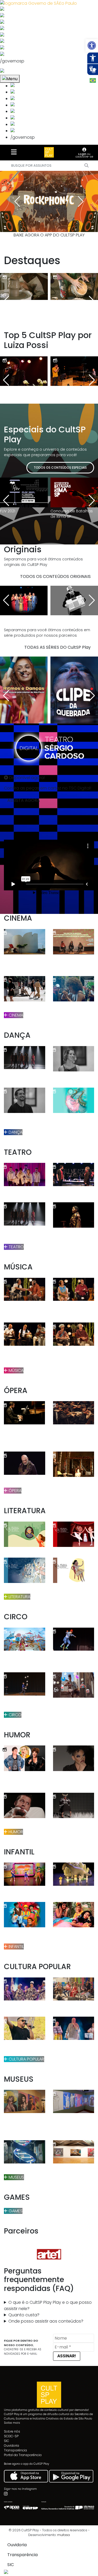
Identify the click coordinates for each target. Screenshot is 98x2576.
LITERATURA (19, 1597)
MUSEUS (16, 2177)
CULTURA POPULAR (26, 2059)
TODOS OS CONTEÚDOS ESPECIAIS (60, 468)
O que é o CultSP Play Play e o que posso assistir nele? (48, 2305)
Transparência (15, 2450)
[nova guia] (22, 71)
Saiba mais (12, 2423)
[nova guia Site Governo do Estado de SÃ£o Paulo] (38, 3)
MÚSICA (16, 1370)
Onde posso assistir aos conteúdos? (46, 2321)
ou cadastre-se (84, 155)
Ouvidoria (11, 2446)
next (81, 201)
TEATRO (16, 1247)
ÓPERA (15, 1491)
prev (17, 201)
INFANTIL (16, 1946)
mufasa (64, 2535)
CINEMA (15, 1015)
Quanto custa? (24, 2315)
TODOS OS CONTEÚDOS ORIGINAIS (55, 576)
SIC (7, 2441)
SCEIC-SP (11, 2436)
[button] (92, 45)
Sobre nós (12, 2431)
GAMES (15, 2211)
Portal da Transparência (23, 2455)
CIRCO (15, 1715)
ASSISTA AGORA (24, 800)
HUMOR (15, 1832)
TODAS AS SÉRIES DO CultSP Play (57, 647)
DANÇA (15, 1132)
